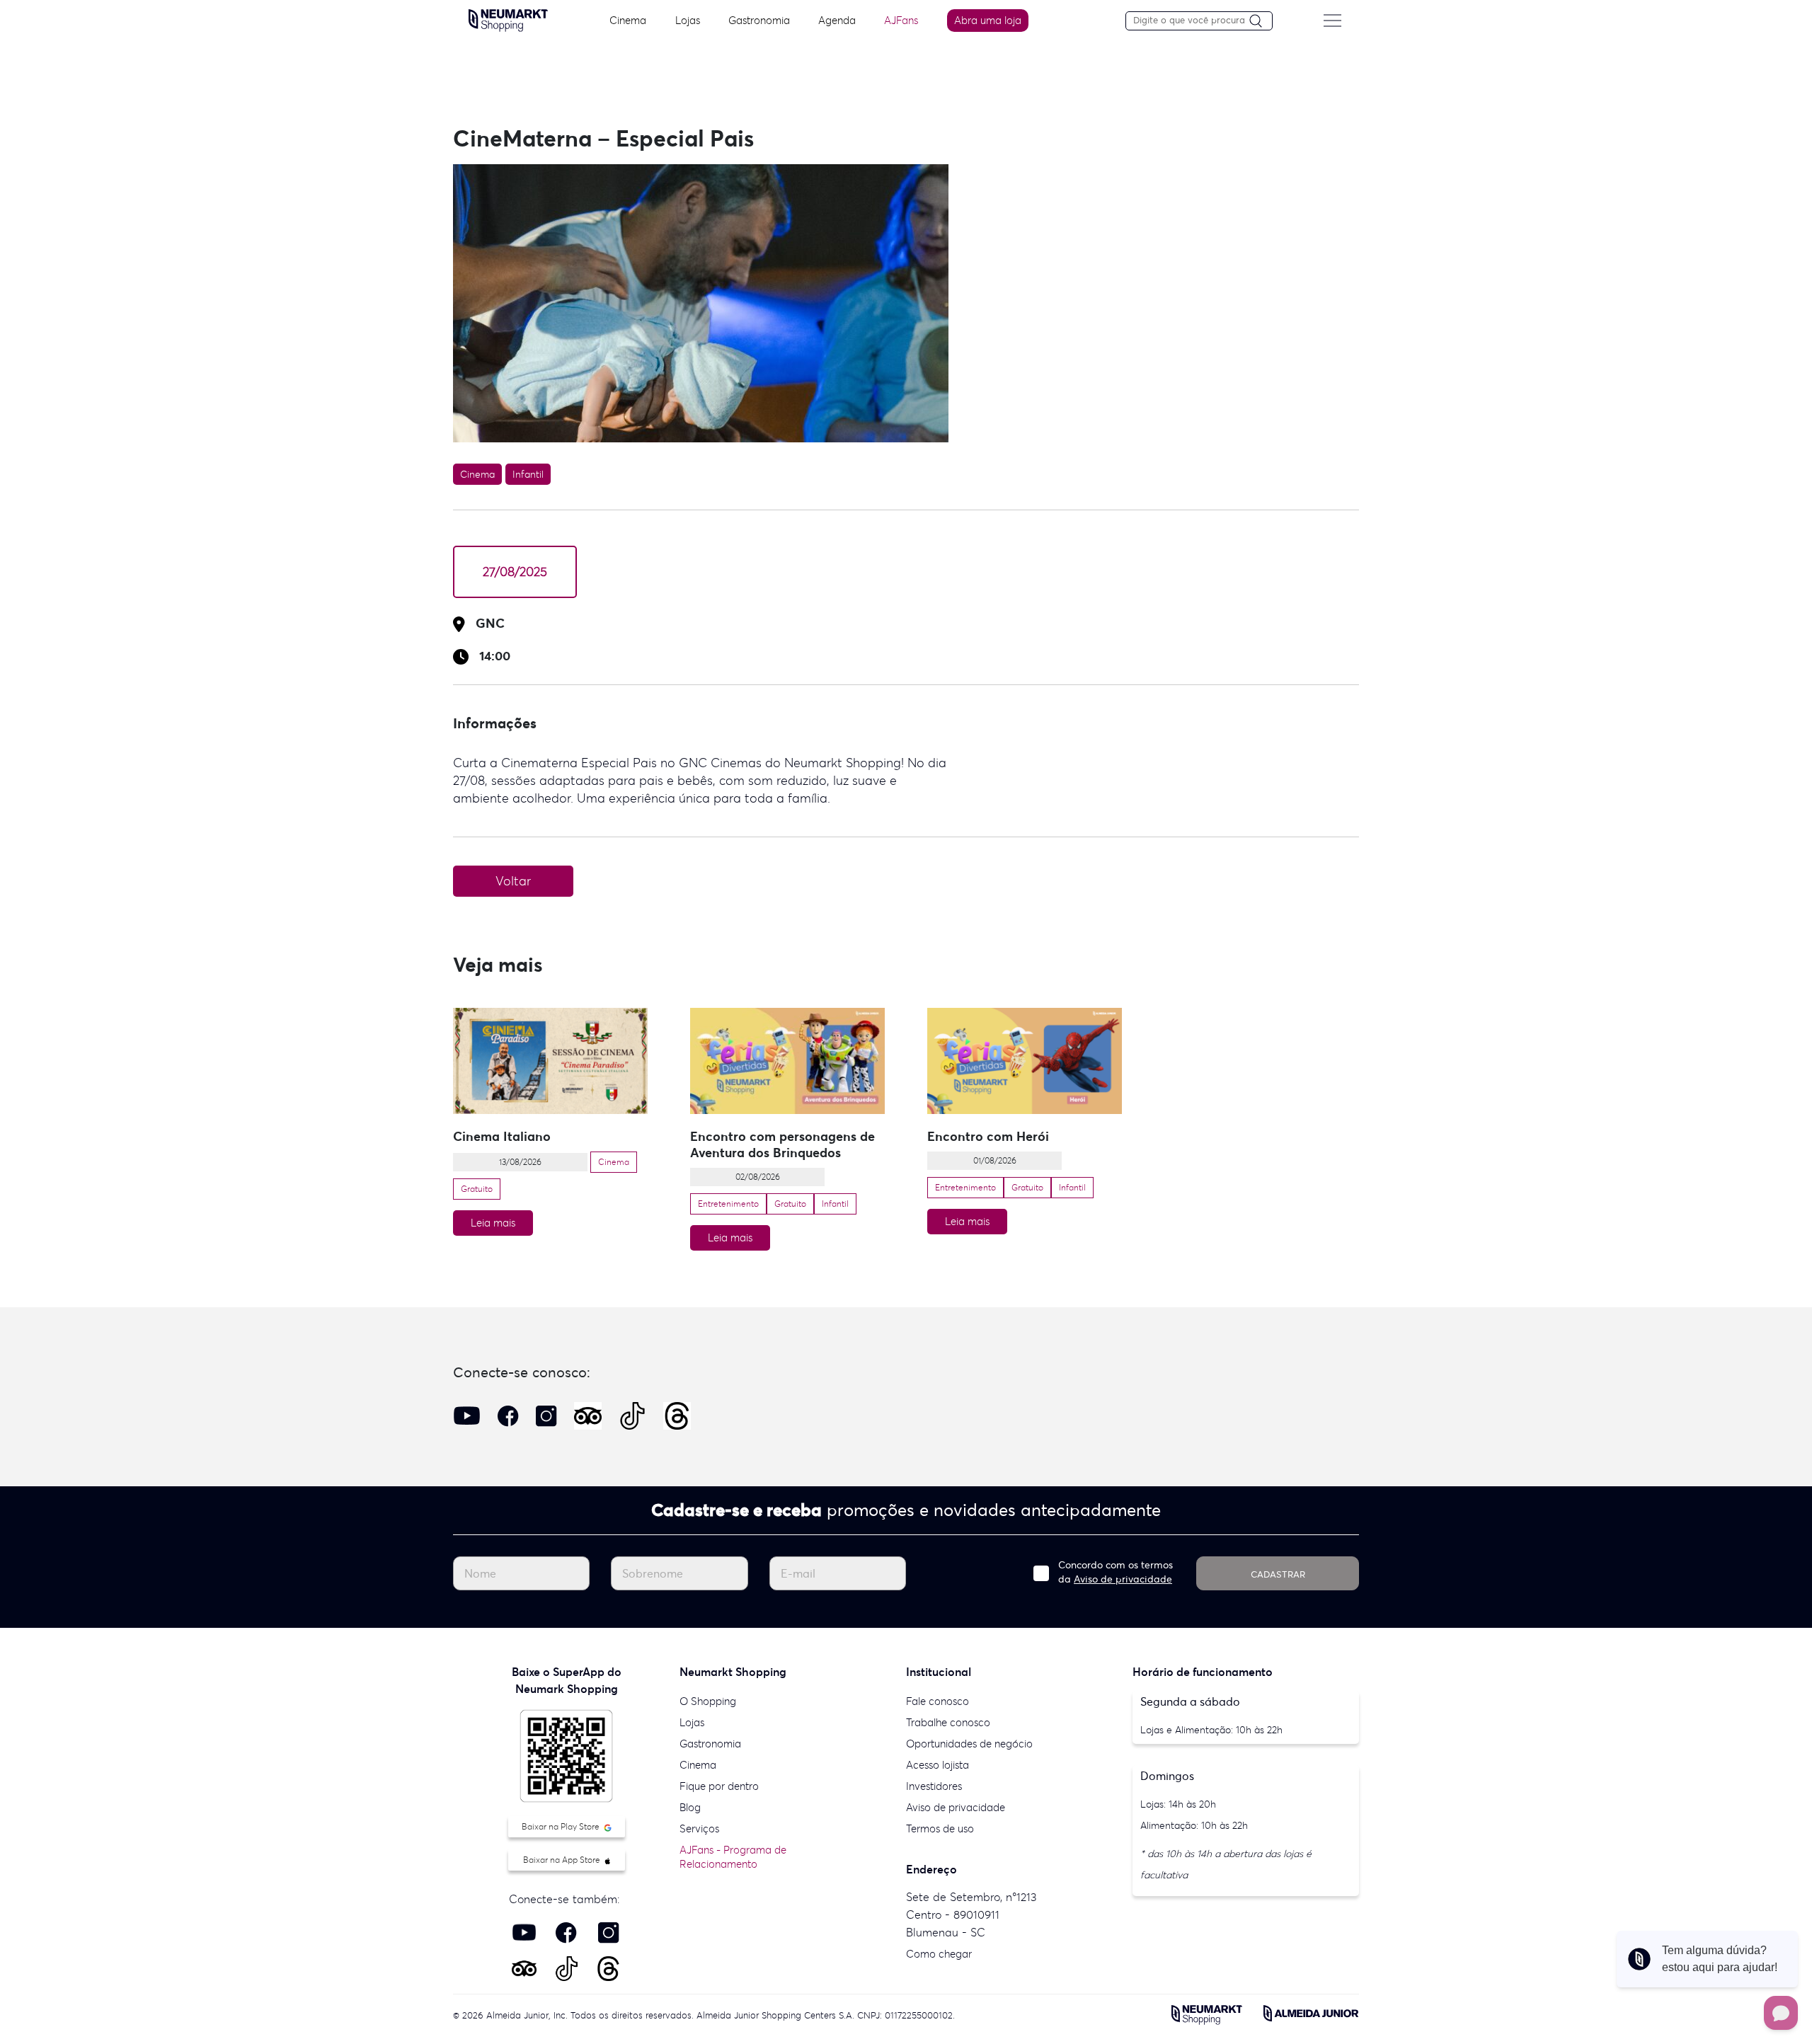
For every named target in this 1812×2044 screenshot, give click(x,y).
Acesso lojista (937, 1765)
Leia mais (493, 1223)
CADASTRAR (1278, 1574)
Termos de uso (940, 1828)
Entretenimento (728, 1204)
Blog (690, 1807)
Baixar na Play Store (562, 1826)
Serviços (699, 1828)
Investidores (934, 1786)
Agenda (837, 20)
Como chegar (939, 1954)
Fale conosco (937, 1701)
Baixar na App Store (563, 1860)
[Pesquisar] (1261, 22)
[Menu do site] (1332, 21)
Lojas (688, 20)
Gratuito (477, 1189)
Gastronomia (759, 20)
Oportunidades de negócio (969, 1744)
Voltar (513, 881)
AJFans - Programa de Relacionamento (733, 1857)
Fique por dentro (719, 1786)
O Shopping (708, 1701)
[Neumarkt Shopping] (508, 19)
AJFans (901, 20)
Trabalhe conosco (948, 1722)
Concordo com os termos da (1116, 1572)
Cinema (628, 20)
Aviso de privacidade (1123, 1579)
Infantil (528, 474)
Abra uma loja (988, 20)
